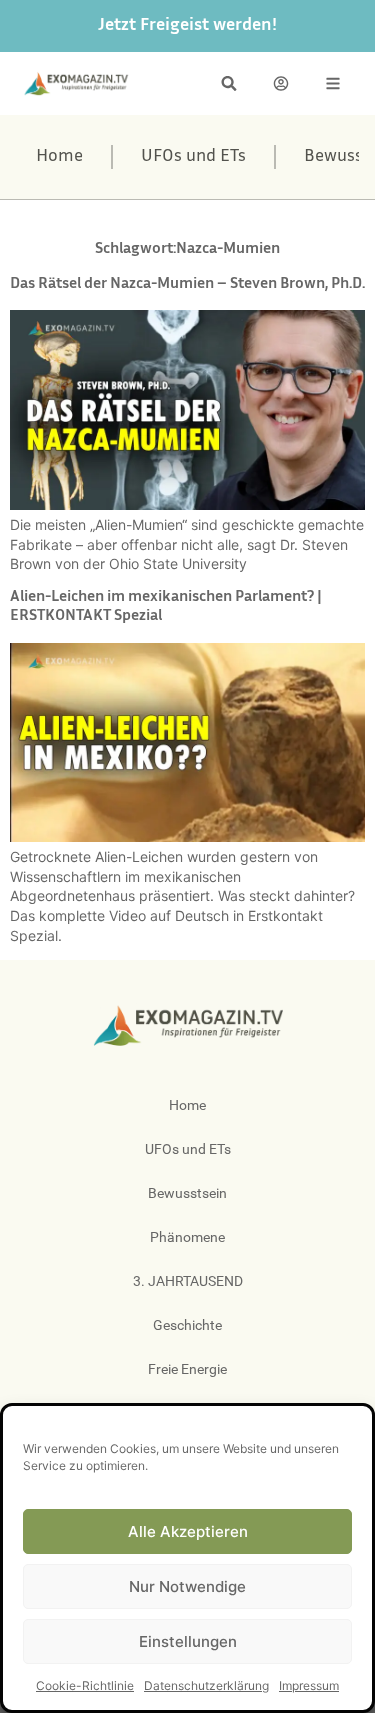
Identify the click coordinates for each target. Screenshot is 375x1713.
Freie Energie (187, 1369)
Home (59, 157)
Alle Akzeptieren (188, 1531)
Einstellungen (188, 1641)
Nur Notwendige (187, 1586)
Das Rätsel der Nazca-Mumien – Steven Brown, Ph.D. (187, 284)
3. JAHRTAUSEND (188, 1281)
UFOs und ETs (193, 157)
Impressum (309, 1685)
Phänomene (187, 1237)
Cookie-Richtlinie (85, 1685)
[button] (229, 83)
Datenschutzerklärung (206, 1685)
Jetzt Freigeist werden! (187, 26)
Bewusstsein (187, 1193)
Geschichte (187, 1325)
